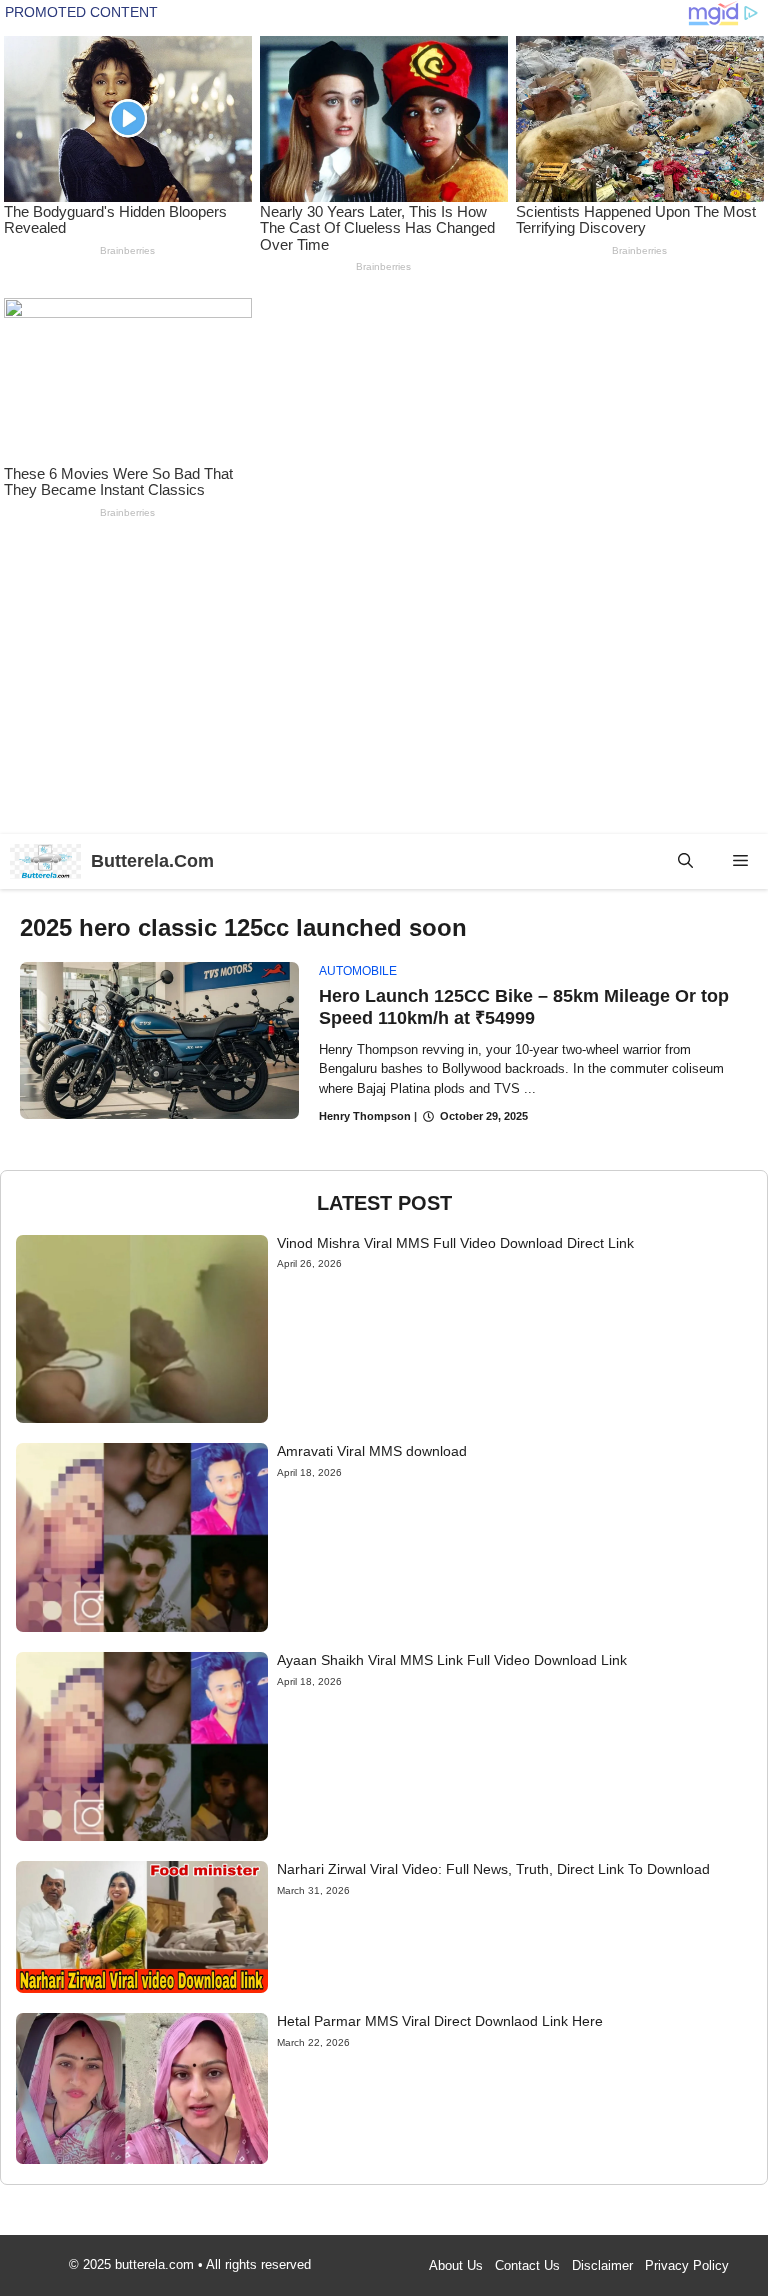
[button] (685, 861)
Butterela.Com (152, 861)
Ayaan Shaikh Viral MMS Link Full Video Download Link (452, 1660)
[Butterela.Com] (45, 861)
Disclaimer (602, 2265)
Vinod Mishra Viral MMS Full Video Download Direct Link (455, 1243)
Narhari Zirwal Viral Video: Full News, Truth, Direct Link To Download (493, 1869)
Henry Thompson (365, 1116)
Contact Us (527, 2265)
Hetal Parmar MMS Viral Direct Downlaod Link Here (440, 2021)
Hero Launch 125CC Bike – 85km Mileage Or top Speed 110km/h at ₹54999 (524, 1007)
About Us (456, 2265)
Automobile (358, 971)
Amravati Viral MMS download (372, 1451)
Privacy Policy (687, 2265)
